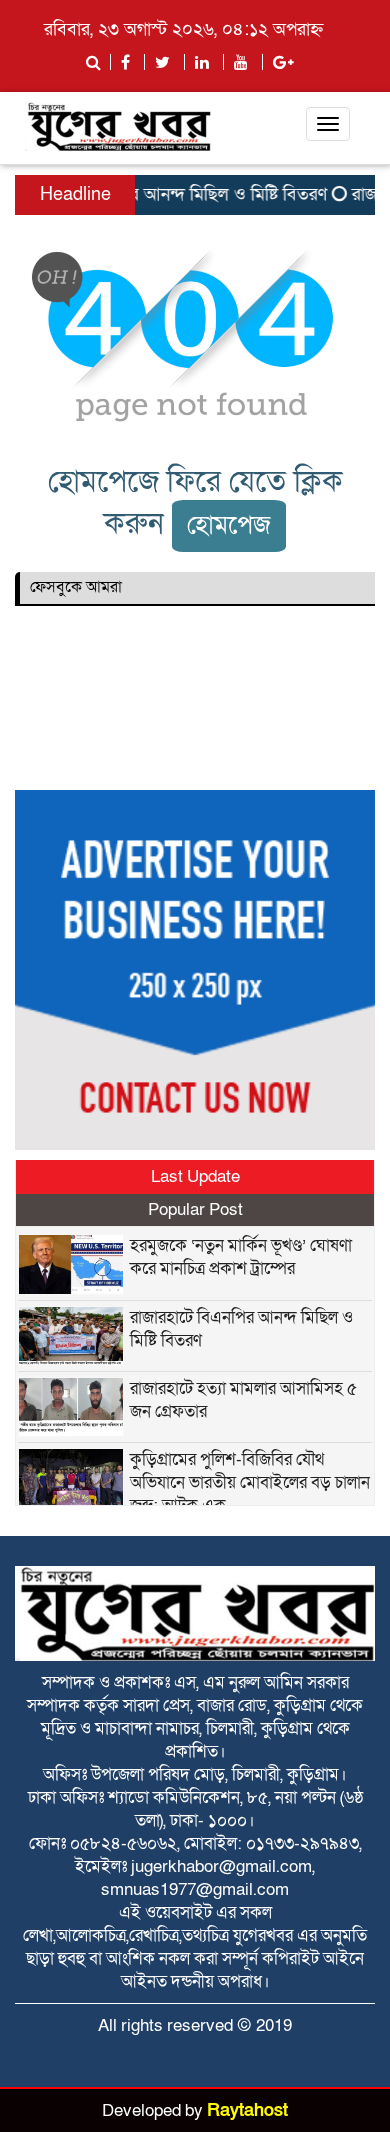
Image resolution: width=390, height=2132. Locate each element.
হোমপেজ (229, 525)
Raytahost (247, 2110)
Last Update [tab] (195, 1176)
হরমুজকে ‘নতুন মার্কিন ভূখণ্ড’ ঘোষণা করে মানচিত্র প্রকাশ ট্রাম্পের (241, 1257)
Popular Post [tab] (195, 1209)
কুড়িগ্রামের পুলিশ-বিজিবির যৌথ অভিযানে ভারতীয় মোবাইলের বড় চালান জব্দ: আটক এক (250, 1482)
